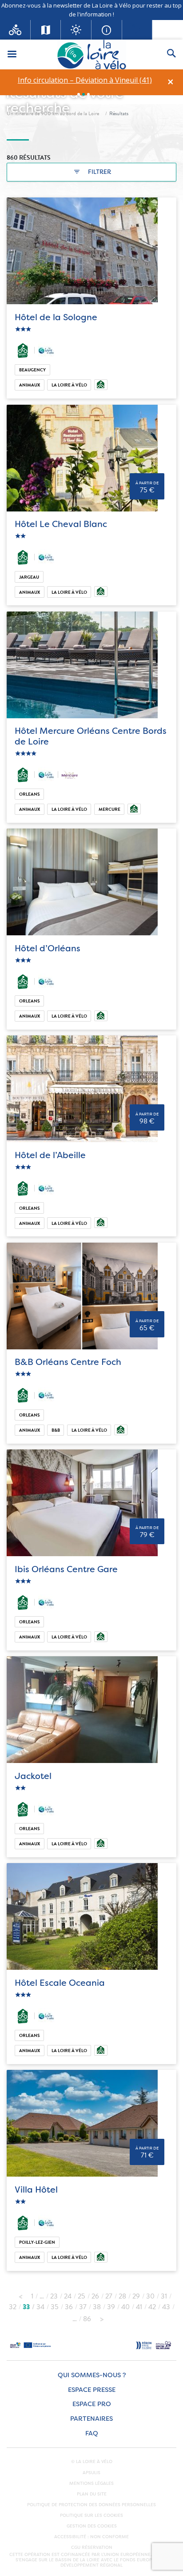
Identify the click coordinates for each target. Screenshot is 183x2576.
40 (125, 2307)
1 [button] (79, 94)
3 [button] (88, 94)
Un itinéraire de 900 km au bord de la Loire (53, 113)
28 (122, 2296)
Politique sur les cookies (91, 2516)
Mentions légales (91, 2483)
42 (152, 2307)
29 (136, 2296)
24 (68, 2296)
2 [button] (84, 94)
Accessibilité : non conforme (91, 2537)
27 (109, 2296)
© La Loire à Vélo (92, 2462)
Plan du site (92, 2494)
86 (87, 2319)
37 (83, 2307)
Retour (20, 2294)
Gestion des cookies (92, 2526)
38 (97, 2307)
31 (164, 2296)
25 (82, 2296)
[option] (85, 80)
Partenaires (91, 2419)
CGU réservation (92, 2548)
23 (54, 2296)
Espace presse (92, 2390)
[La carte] (46, 30)
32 (13, 2307)
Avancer (102, 2317)
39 (111, 2307)
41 (139, 2307)
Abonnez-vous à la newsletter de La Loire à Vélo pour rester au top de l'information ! (91, 10)
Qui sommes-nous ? (92, 2375)
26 (95, 2296)
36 (69, 2307)
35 (55, 2307)
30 (150, 2296)
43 (166, 2307)
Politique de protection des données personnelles (91, 2505)
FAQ (92, 2433)
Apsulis (91, 2473)
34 (40, 2307)
